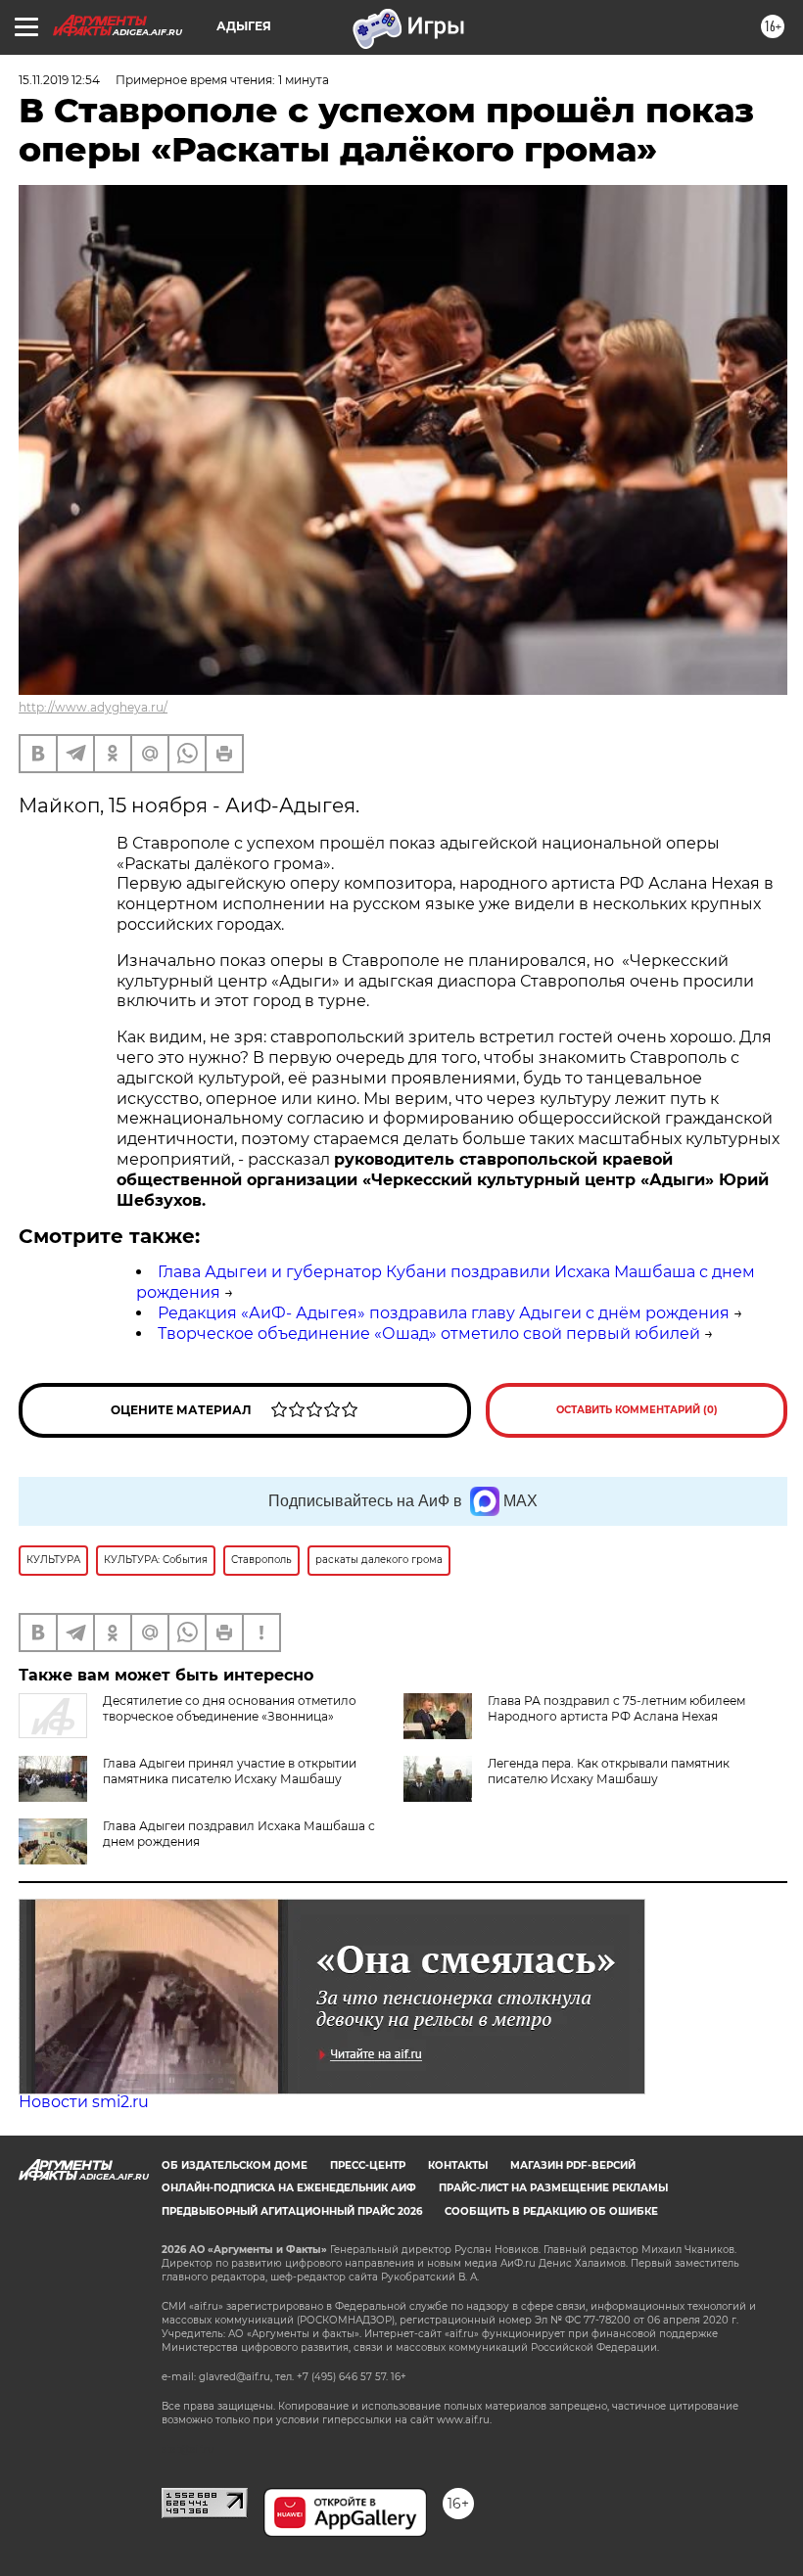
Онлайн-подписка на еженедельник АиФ (289, 2188)
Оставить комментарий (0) (637, 1410)
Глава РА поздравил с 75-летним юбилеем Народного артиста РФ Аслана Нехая (616, 1708)
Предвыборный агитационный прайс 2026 (292, 2211)
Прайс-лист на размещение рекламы (553, 2188)
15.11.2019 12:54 (59, 80)
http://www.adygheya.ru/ (93, 707)
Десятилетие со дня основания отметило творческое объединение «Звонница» (230, 1708)
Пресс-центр (368, 2165)
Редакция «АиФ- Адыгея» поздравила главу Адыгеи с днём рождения (444, 1313)
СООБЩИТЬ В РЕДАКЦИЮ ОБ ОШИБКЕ (551, 2211)
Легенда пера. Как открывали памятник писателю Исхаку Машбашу (609, 1771)
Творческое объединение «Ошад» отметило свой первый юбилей (429, 1334)
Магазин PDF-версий (573, 2165)
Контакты (458, 2165)
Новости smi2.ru (84, 2102)
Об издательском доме (235, 2165)
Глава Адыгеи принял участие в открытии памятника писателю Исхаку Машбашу (230, 1771)
